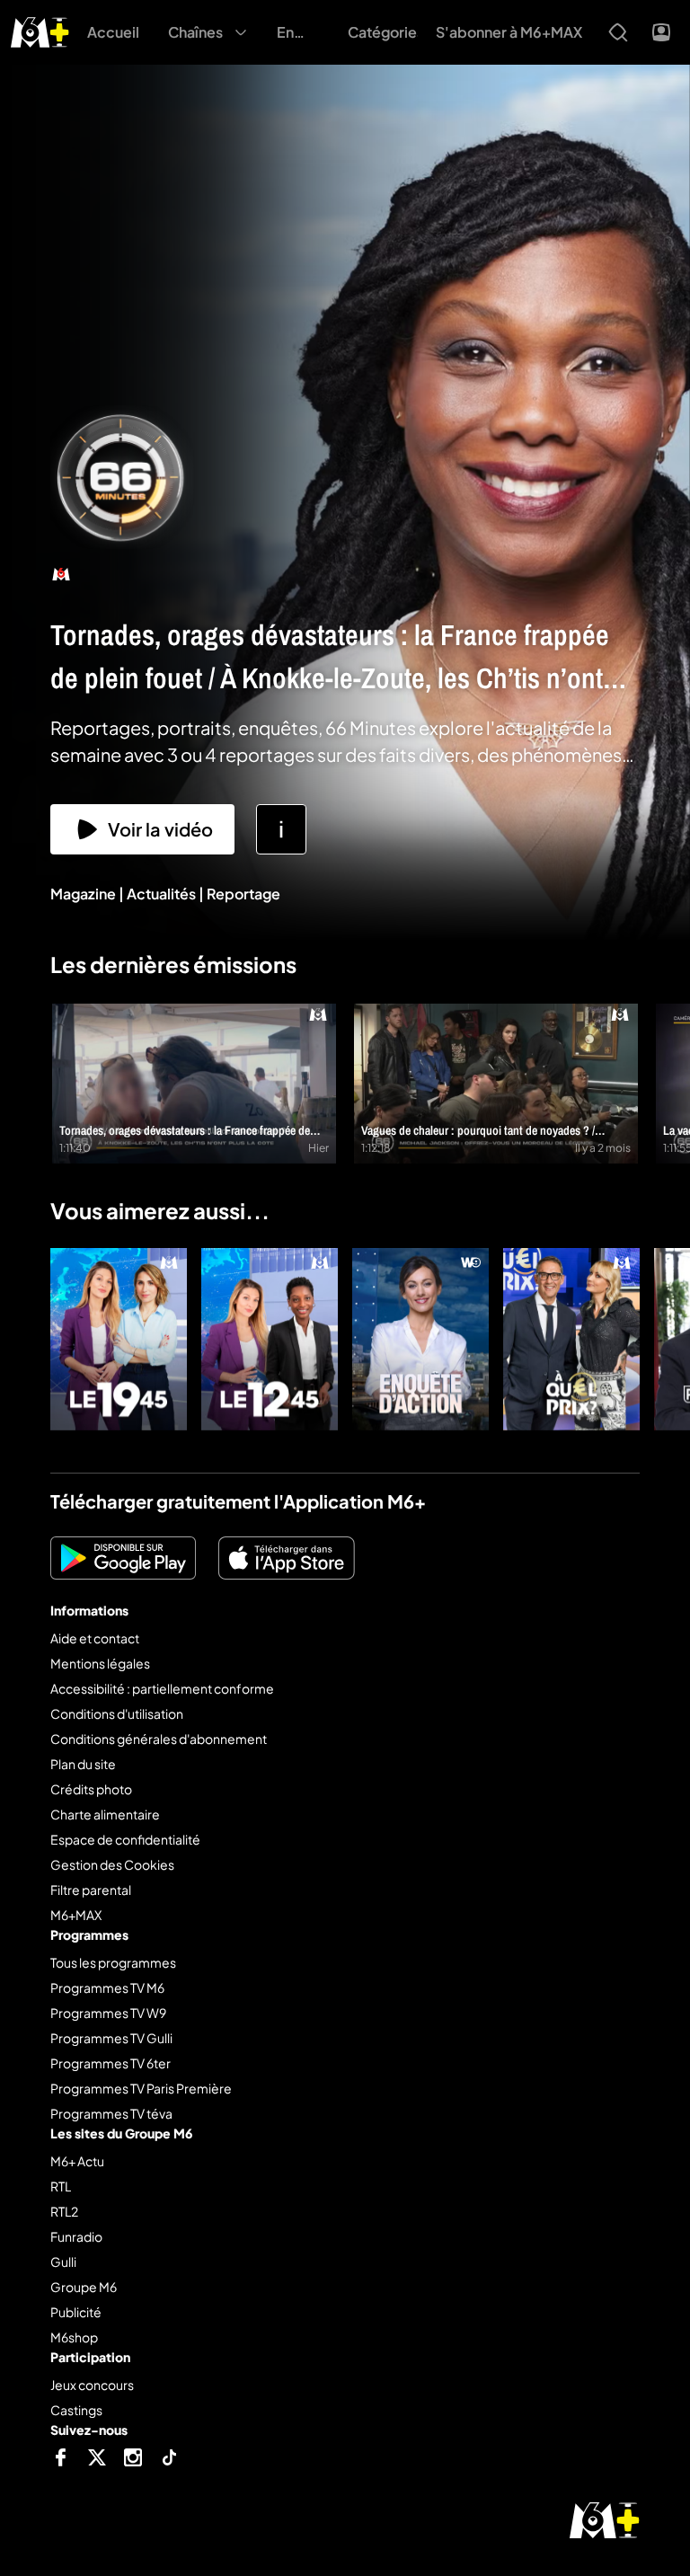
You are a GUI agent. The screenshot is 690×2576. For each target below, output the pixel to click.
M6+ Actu (77, 2161)
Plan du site (83, 1764)
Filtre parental (91, 1890)
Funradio (76, 2236)
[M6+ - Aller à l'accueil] (40, 30)
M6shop (74, 2337)
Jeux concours (92, 2385)
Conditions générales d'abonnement (159, 1739)
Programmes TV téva (111, 2113)
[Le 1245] (270, 1339)
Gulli (63, 2262)
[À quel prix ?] (571, 1339)
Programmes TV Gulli (111, 2038)
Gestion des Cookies (112, 1864)
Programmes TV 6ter (111, 2063)
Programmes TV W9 (108, 2013)
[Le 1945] (119, 1339)
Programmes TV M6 (107, 1987)
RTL (61, 2186)
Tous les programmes (113, 1962)
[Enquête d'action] (420, 1339)
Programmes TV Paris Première (141, 2088)
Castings (76, 2410)
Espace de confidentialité (125, 1839)
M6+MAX (76, 1915)
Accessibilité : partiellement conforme (162, 1688)
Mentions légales (100, 1663)
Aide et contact (95, 1638)
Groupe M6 (84, 2287)
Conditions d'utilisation (117, 1713)
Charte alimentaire (105, 1814)
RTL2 (64, 2211)
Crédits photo (91, 1789)
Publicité (76, 2312)
